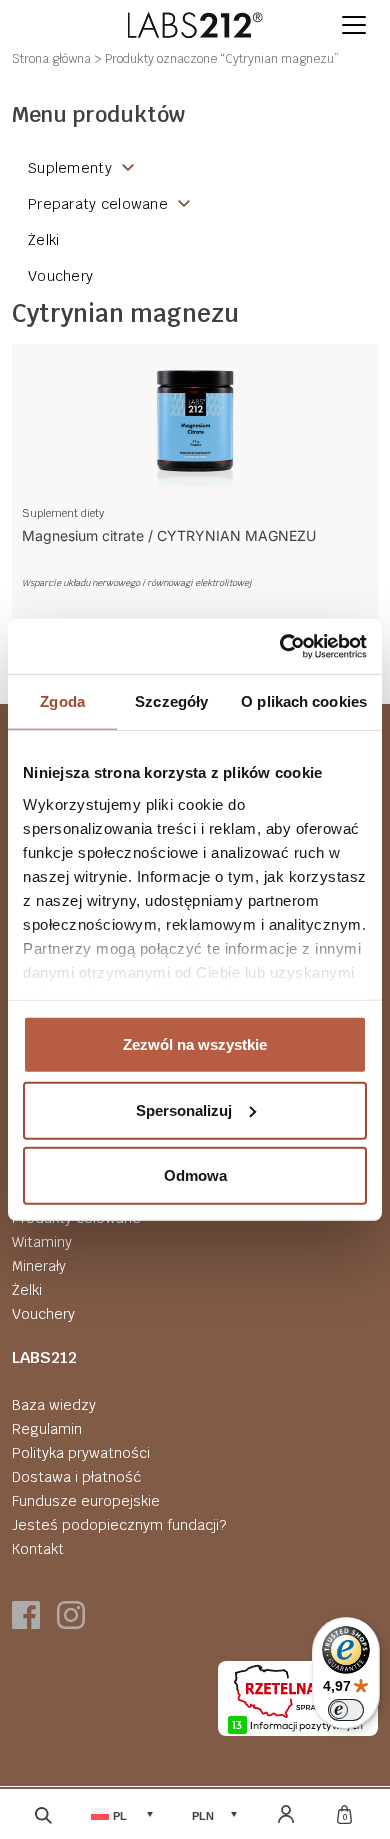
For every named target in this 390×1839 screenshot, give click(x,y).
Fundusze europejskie (86, 1501)
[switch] (346, 1710)
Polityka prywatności (81, 1453)
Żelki (27, 1290)
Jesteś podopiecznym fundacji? (119, 1525)
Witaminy (42, 1242)
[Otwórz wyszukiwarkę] (43, 1814)
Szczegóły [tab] (171, 701)
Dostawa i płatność (76, 1477)
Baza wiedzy (54, 1405)
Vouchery (43, 1314)
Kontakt (38, 1549)
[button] (354, 25)
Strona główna (51, 59)
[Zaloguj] (285, 1814)
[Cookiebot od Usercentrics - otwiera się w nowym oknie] (280, 646)
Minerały (39, 1266)
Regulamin (47, 1429)
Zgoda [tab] (62, 701)
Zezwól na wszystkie (195, 1044)
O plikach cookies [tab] (304, 701)
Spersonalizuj (184, 1109)
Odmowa (195, 1175)
